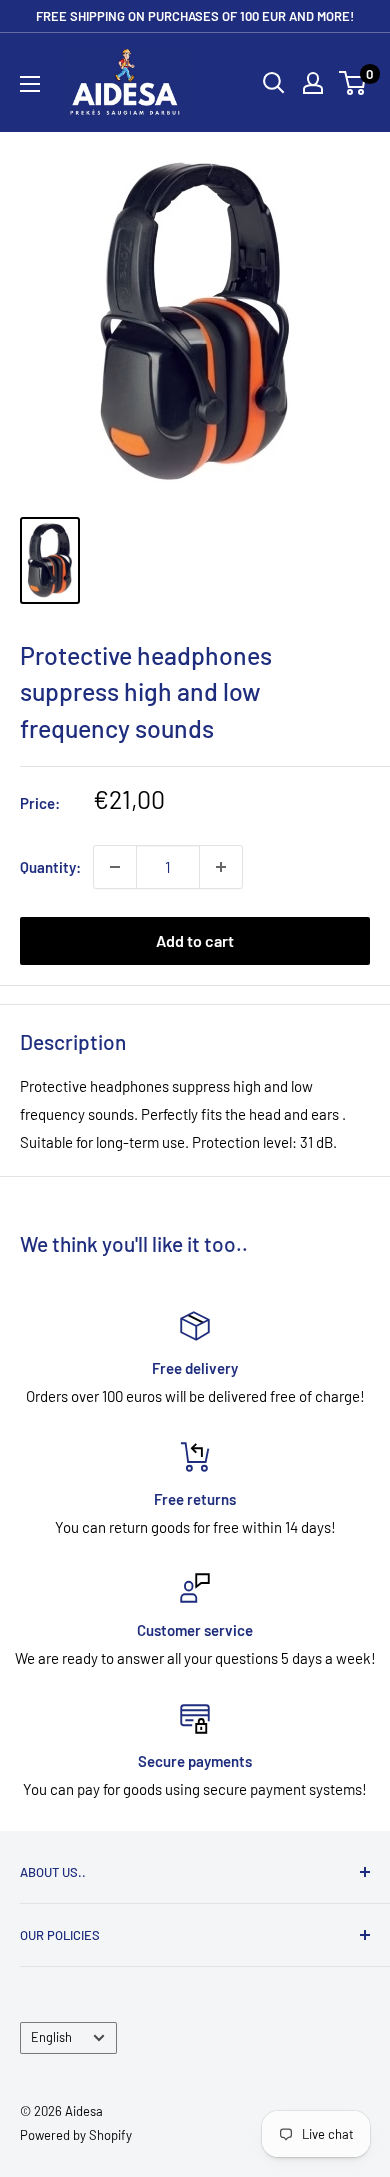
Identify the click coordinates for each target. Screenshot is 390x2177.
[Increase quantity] (221, 867)
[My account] (313, 83)
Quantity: (50, 867)
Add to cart (195, 940)
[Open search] (274, 83)
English (51, 2037)
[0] (353, 83)
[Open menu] (30, 84)
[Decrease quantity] (115, 867)
